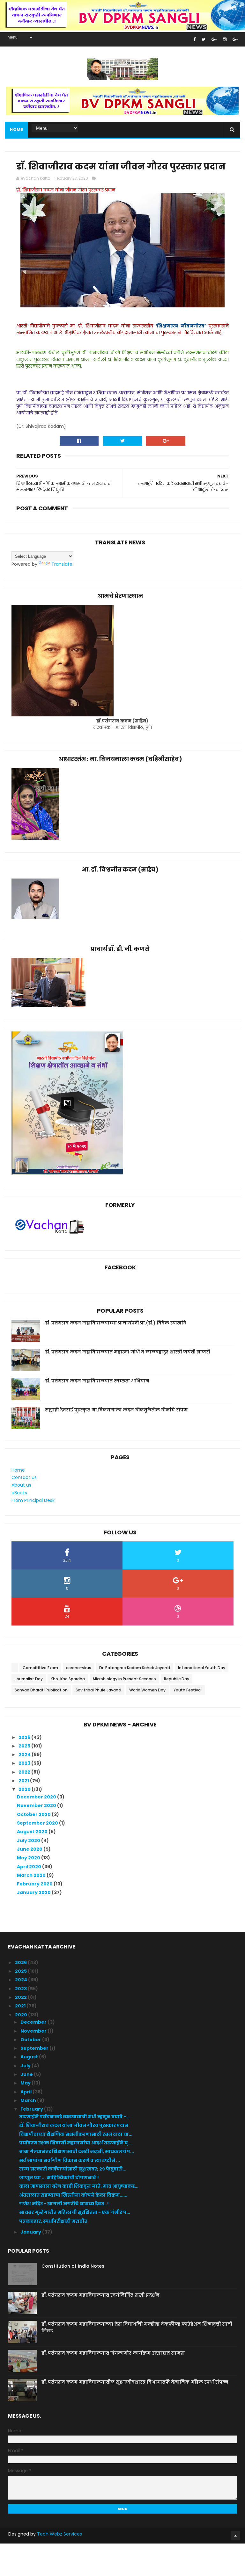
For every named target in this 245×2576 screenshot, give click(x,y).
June (27, 2074)
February (32, 2109)
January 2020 (34, 1892)
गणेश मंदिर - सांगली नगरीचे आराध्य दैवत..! (64, 2204)
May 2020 (29, 1858)
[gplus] (214, 39)
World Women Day (147, 1690)
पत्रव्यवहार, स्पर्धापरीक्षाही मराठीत (53, 2221)
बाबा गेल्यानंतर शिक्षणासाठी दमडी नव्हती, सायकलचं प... (77, 2151)
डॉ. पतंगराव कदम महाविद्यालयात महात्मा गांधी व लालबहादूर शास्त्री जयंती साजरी (127, 1352)
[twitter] (204, 39)
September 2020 (38, 1823)
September (35, 2048)
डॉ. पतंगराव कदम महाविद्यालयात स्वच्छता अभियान (97, 1381)
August (30, 2057)
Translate (62, 564)
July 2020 (29, 1841)
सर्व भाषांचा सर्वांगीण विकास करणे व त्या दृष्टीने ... (70, 2160)
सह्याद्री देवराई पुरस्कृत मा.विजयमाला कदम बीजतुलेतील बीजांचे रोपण (116, 1410)
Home (16, 129)
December (34, 2022)
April (26, 2092)
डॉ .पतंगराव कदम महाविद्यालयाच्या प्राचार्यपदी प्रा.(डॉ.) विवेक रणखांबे (116, 1323)
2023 (25, 1763)
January (31, 2232)
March (29, 2100)
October (31, 2040)
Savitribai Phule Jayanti (98, 1690)
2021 (24, 1781)
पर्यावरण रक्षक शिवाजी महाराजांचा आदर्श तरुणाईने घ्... (75, 2143)
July (26, 2066)
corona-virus (79, 1668)
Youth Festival (188, 1690)
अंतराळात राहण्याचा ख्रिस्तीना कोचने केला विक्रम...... (73, 2195)
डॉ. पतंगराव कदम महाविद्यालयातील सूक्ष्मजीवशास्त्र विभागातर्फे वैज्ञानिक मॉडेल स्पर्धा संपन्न (135, 2382)
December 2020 (37, 1797)
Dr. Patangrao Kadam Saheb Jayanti (135, 1668)
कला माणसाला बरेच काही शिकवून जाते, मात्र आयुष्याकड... (79, 2186)
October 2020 (34, 1814)
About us (21, 1485)
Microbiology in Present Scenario (124, 1679)
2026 (25, 1737)
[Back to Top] (235, 2536)
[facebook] (194, 39)
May (26, 2083)
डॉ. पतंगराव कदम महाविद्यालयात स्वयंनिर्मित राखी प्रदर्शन (100, 2295)
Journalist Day (29, 1679)
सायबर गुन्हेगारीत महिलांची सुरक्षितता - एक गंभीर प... (75, 2212)
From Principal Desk (33, 1500)
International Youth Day (202, 1668)
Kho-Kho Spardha (68, 1679)
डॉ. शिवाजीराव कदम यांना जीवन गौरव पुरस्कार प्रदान (74, 2125)
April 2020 (30, 1867)
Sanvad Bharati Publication (41, 1690)
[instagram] (225, 39)
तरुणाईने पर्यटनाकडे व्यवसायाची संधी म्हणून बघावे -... (74, 2117)
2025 (25, 1746)
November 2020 (37, 1805)
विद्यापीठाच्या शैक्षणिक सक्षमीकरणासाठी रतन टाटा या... (76, 2134)
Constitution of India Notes (73, 2266)
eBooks (19, 1493)
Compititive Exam (40, 1668)
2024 (25, 1754)
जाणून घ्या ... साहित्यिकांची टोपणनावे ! (59, 2178)
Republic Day (177, 1679)
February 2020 (35, 1884)
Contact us (24, 1477)
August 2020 (33, 1832)
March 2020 (32, 1875)
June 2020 (30, 1849)
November (34, 2031)
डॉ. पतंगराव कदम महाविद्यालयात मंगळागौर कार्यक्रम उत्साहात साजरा (113, 2353)
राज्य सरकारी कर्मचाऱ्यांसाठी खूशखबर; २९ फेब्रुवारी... (73, 2169)
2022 (25, 1772)
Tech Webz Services (59, 2534)
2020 (25, 1789)
